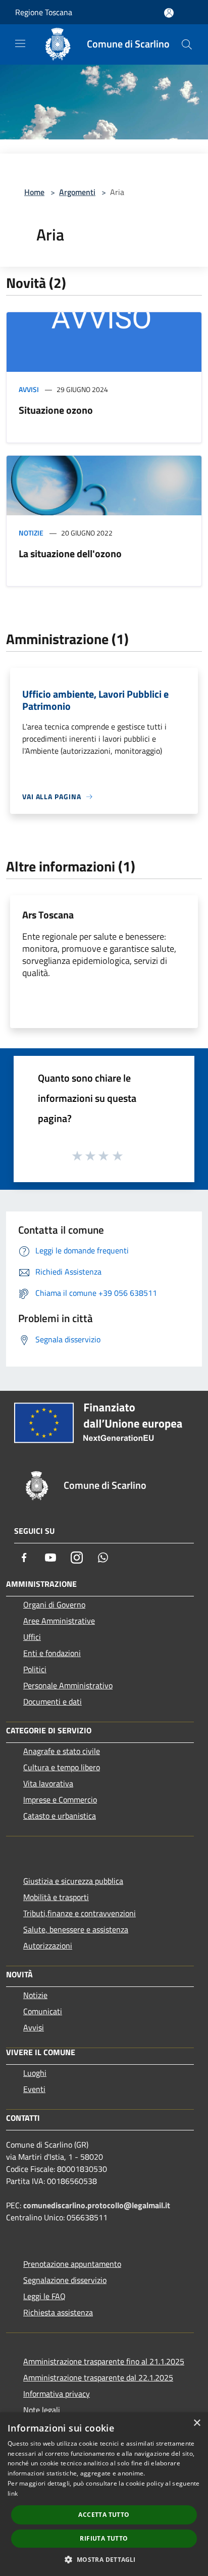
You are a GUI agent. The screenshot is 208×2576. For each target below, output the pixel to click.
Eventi (34, 2089)
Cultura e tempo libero (62, 1767)
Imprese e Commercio (60, 1800)
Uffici (32, 1637)
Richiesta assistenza (58, 2312)
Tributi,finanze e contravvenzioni (80, 1913)
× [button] (197, 2423)
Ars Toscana (48, 915)
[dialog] (104, 2494)
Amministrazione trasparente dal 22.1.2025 (98, 2377)
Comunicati (43, 2011)
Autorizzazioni (48, 1946)
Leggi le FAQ (44, 2296)
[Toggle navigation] (20, 43)
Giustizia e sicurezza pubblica (73, 1881)
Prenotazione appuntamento (72, 2264)
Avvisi (29, 389)
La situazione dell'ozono (70, 553)
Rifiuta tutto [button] (104, 2538)
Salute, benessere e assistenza (76, 1929)
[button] (104, 2559)
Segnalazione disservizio (65, 2280)
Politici (35, 1669)
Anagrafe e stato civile (62, 1751)
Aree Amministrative (59, 1621)
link (13, 2493)
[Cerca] (187, 44)
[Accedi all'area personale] (169, 13)
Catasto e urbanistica (60, 1816)
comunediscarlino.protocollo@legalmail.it (97, 2205)
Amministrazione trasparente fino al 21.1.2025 (104, 2361)
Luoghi (35, 2073)
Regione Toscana (44, 12)
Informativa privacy (57, 2394)
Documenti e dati (53, 1702)
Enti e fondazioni (52, 1653)
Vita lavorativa (48, 1783)
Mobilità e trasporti (56, 1897)
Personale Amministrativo (68, 1685)
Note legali (42, 2410)
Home (34, 192)
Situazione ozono (56, 410)
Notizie (31, 533)
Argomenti (77, 192)
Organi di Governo (54, 1605)
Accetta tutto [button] (104, 2515)
